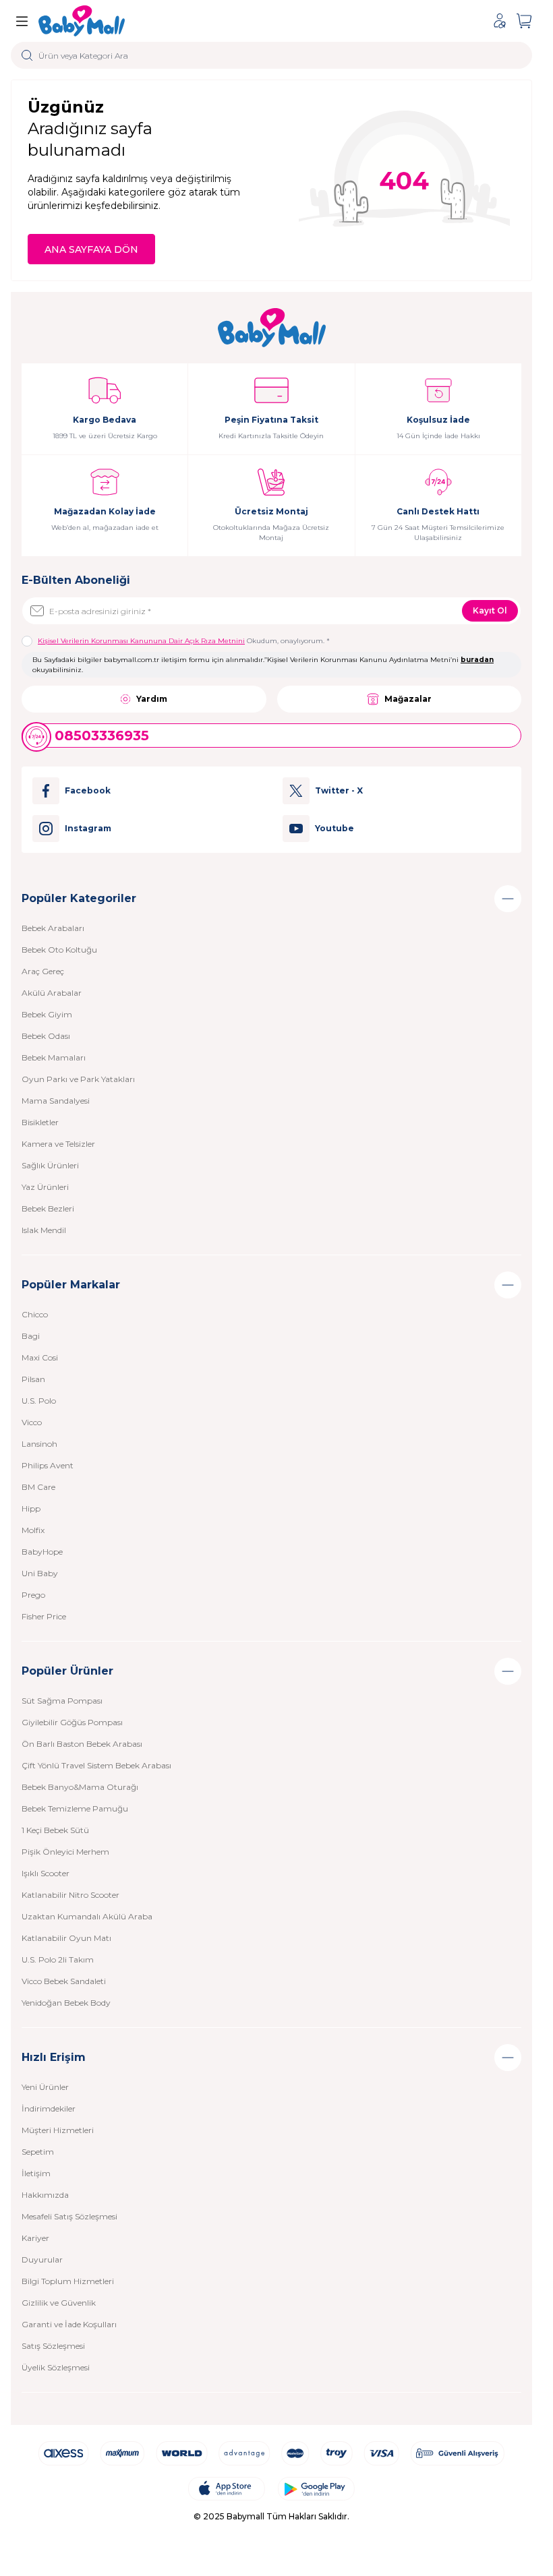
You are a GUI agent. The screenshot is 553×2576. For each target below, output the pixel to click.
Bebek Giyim (47, 1014)
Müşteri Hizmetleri (58, 2130)
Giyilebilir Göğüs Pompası (72, 1722)
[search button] (27, 55)
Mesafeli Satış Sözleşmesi (69, 2216)
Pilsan (33, 1379)
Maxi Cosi (40, 1357)
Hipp (31, 1508)
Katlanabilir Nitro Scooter (70, 1895)
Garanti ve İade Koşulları (69, 2324)
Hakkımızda (45, 2195)
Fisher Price (44, 1616)
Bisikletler (40, 1122)
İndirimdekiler (49, 2108)
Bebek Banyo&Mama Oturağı (80, 1787)
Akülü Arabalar (52, 993)
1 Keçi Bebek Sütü (55, 1830)
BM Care (38, 1487)
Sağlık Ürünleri (50, 1165)
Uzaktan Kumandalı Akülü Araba (87, 1916)
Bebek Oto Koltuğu (59, 950)
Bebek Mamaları (54, 1057)
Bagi (31, 1336)
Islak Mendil (44, 1230)
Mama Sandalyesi (56, 1101)
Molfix (33, 1530)
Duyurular (42, 2259)
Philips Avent (48, 1465)
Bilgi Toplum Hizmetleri (68, 2281)
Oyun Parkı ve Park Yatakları (78, 1079)
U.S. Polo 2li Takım (58, 1959)
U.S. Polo (39, 1401)
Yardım (152, 699)
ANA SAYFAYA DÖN (91, 249)
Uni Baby (40, 1573)
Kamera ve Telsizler (58, 1144)
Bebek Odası (46, 1036)
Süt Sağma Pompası (62, 1701)
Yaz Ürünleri (45, 1187)
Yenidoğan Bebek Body (66, 2003)
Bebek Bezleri (48, 1208)
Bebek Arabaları (53, 928)
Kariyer (35, 2238)
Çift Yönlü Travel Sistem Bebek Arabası (96, 1765)
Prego (33, 1595)
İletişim (36, 2173)
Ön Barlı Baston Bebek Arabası (82, 1744)
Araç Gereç (43, 971)
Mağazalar (408, 699)
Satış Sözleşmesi (53, 2346)
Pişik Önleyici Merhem (65, 1852)
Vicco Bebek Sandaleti (64, 1981)
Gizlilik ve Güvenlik (59, 2303)
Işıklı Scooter (46, 1873)
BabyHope (42, 1552)
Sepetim (38, 2152)
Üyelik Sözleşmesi (56, 2367)
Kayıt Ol (490, 610)
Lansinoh (39, 1444)
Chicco (35, 1314)
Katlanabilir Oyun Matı (66, 1938)
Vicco (32, 1422)
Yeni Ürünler (45, 2087)
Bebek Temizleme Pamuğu (75, 1808)
